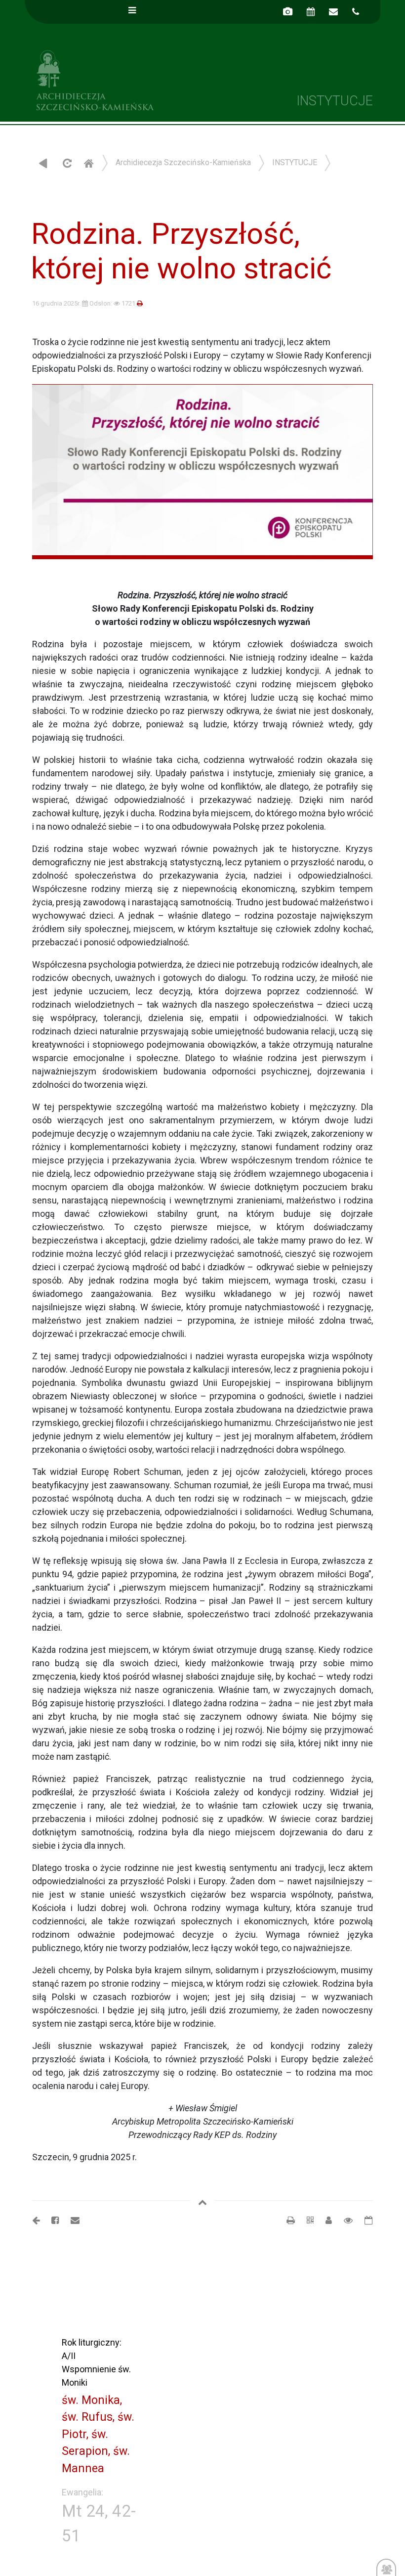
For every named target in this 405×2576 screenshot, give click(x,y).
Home (88, 163)
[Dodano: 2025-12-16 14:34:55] (364, 2220)
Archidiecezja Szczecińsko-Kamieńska (114, 79)
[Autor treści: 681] (325, 2220)
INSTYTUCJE (295, 162)
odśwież (66, 163)
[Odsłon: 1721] (343, 2220)
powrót (43, 163)
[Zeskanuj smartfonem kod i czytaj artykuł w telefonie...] (305, 2220)
